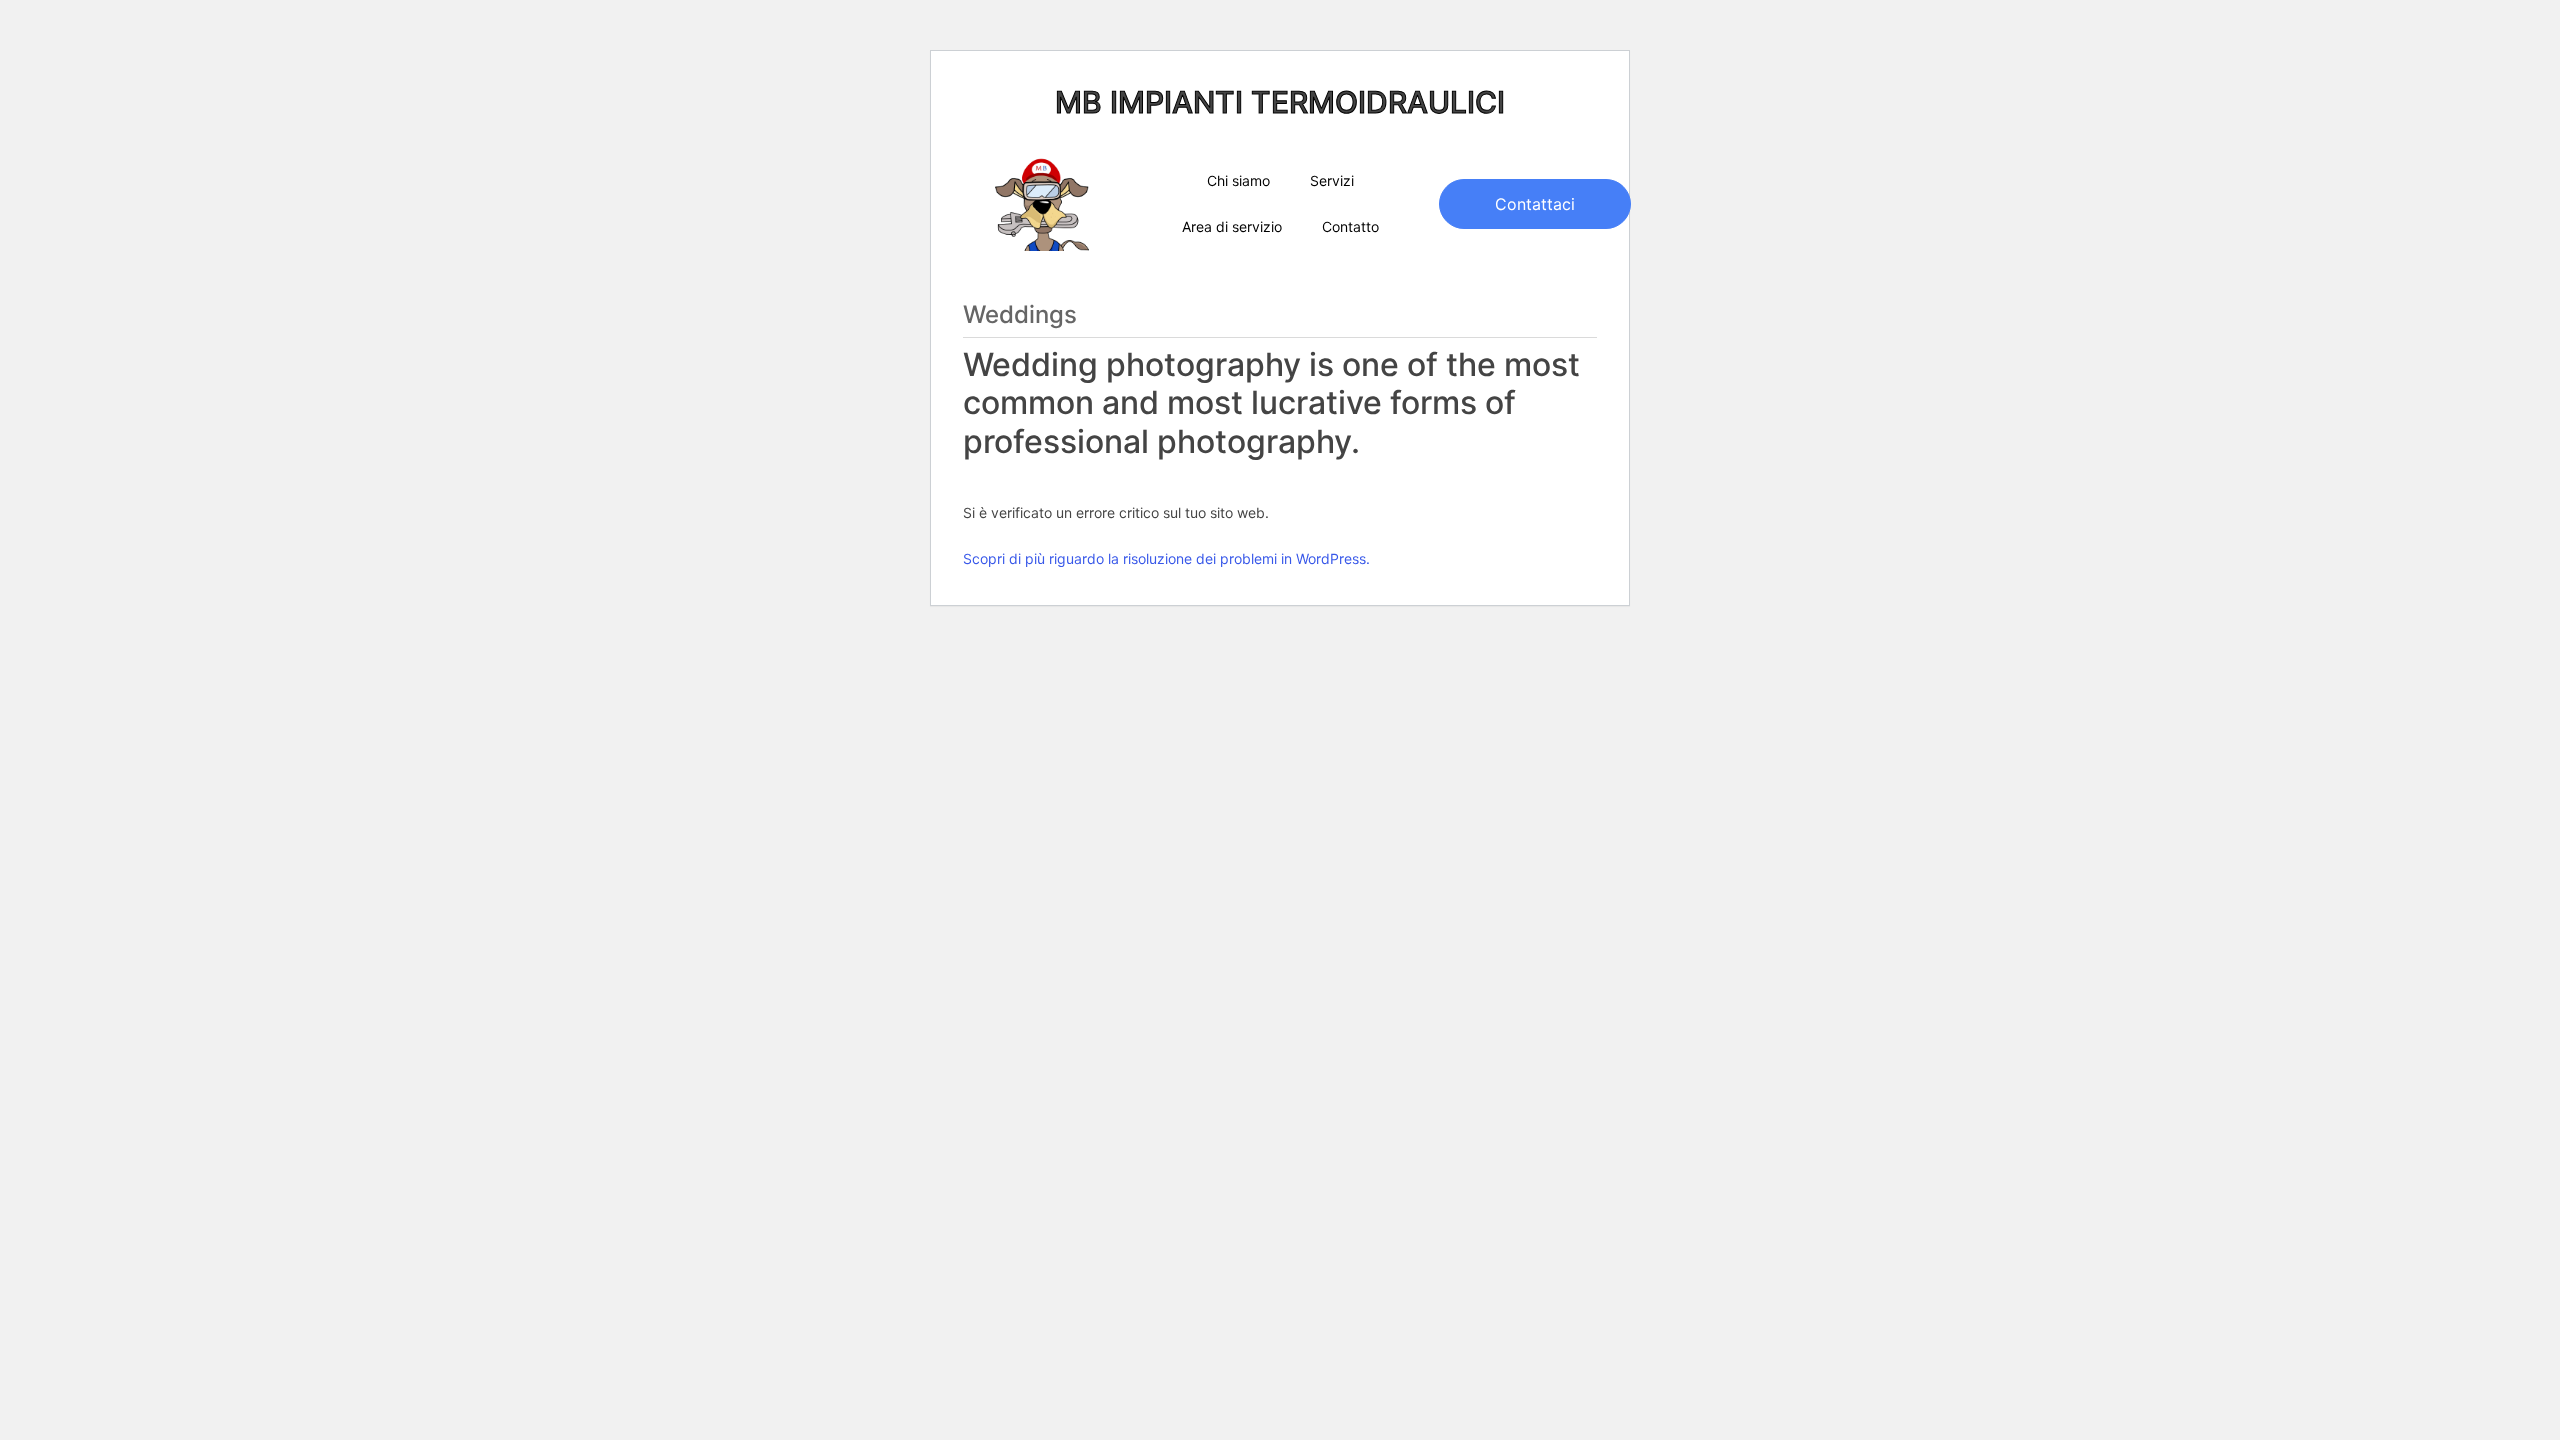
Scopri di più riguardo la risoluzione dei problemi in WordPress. (1166, 558)
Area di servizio (1232, 226)
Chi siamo (1238, 180)
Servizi (1332, 180)
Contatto (1350, 226)
